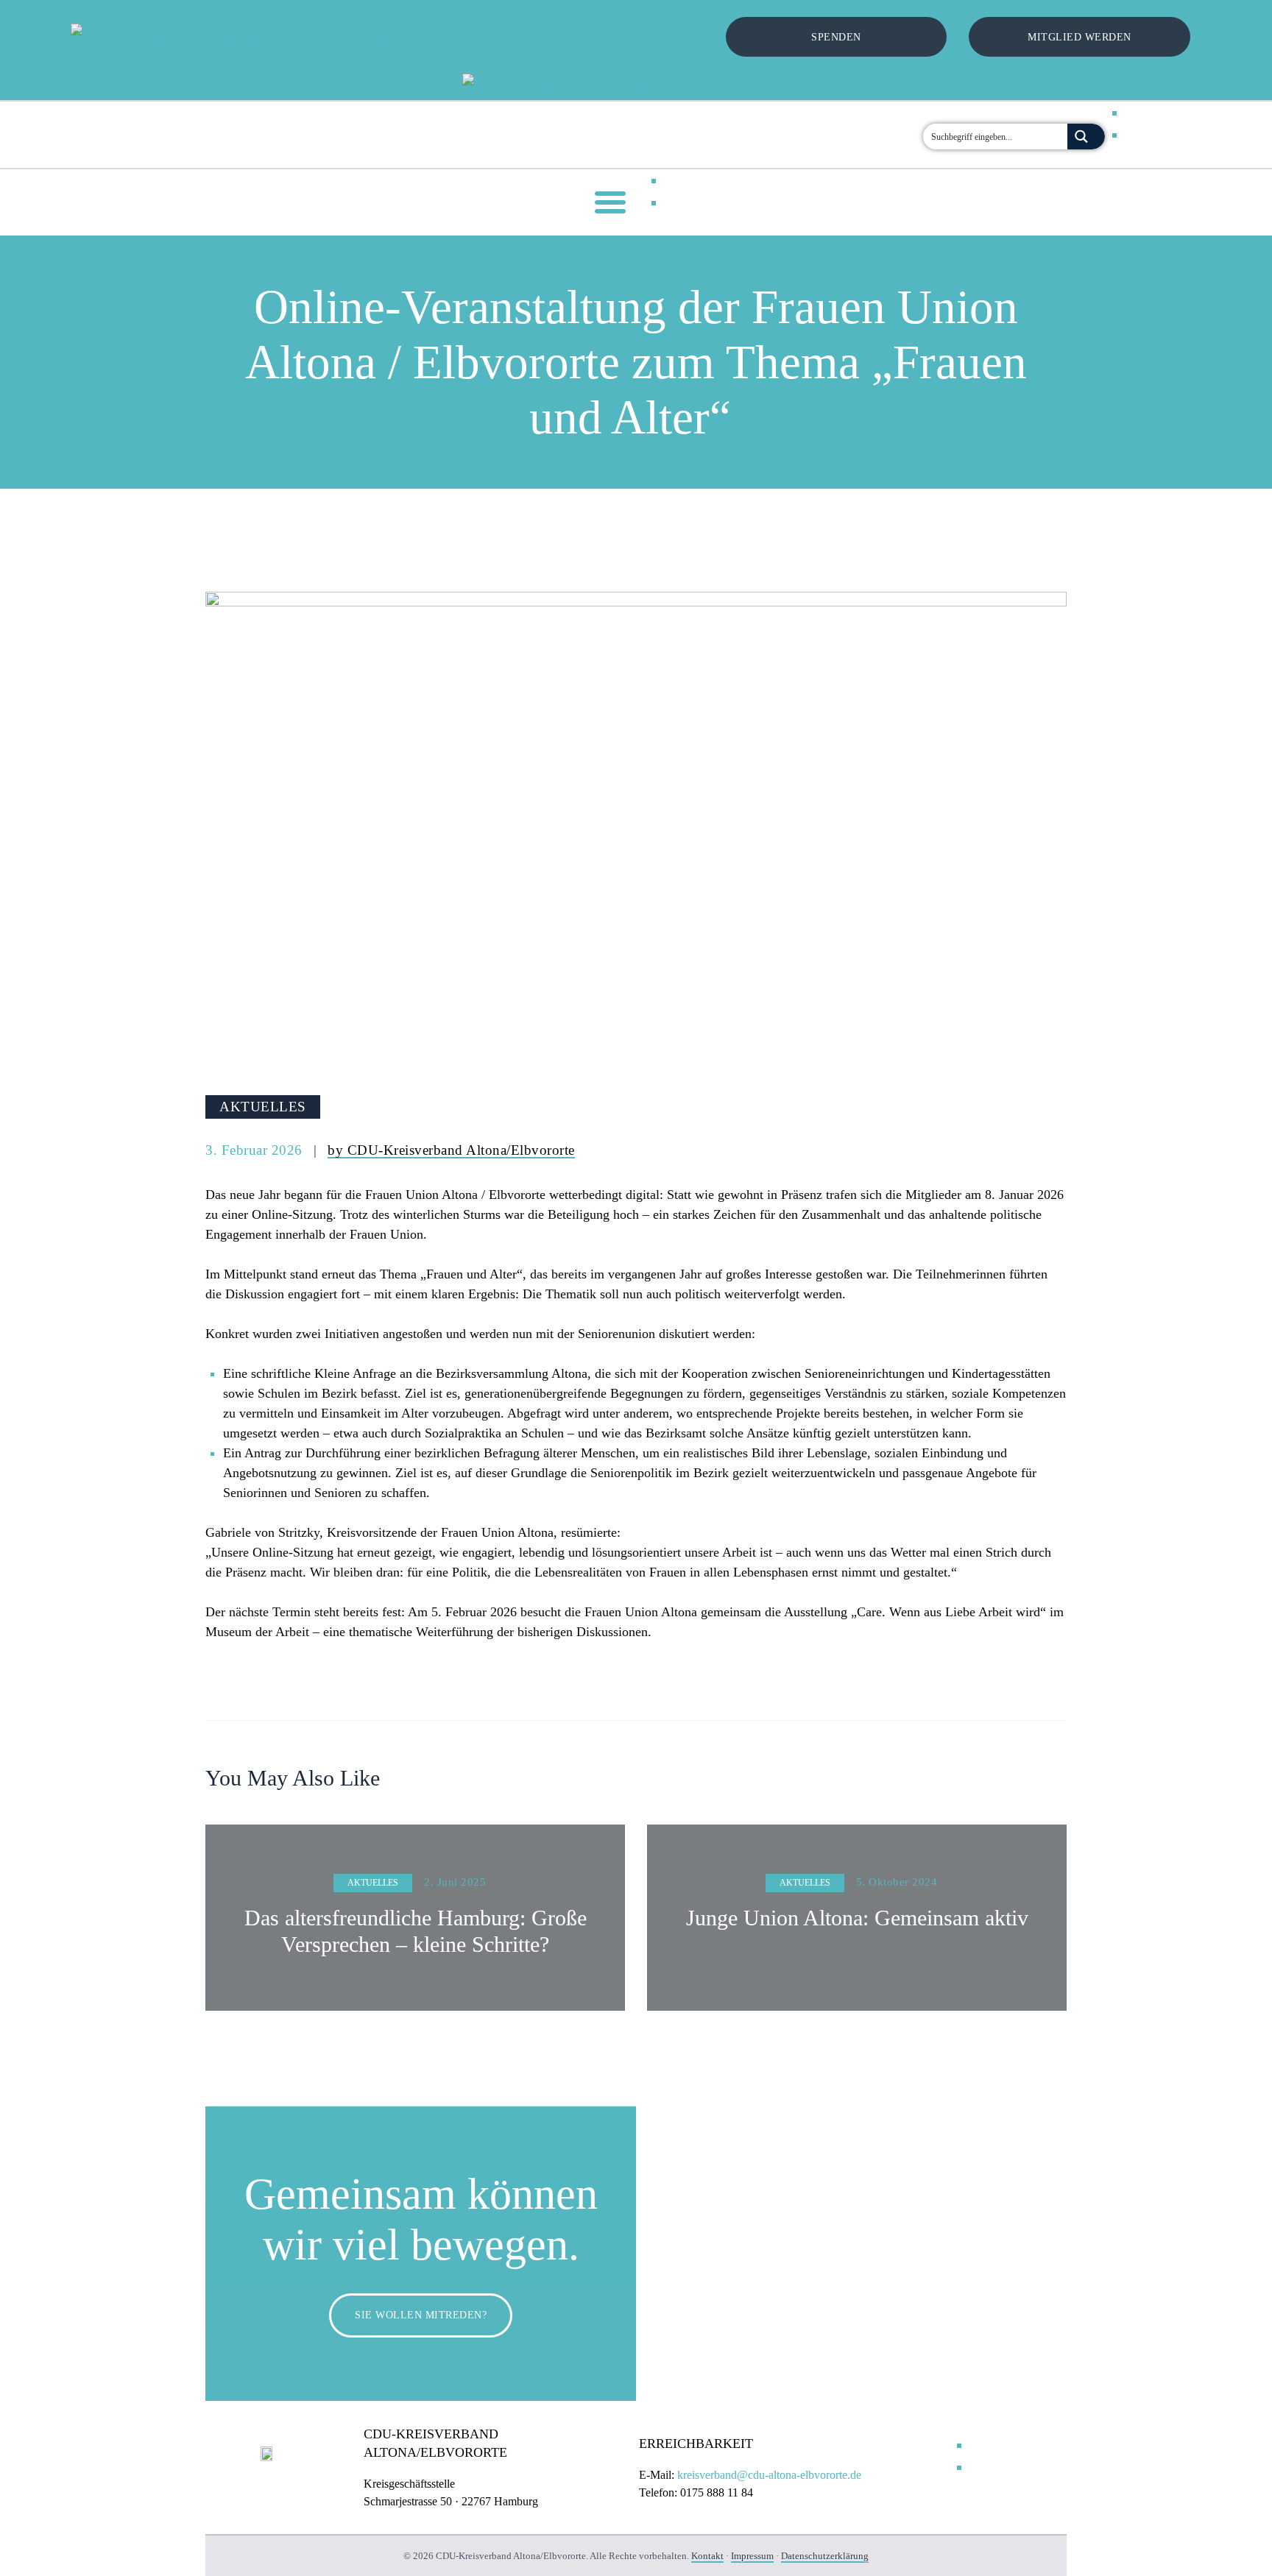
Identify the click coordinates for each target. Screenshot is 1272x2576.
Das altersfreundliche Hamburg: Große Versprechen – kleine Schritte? (416, 1931)
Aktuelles (263, 1107)
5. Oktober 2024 (897, 1882)
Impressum (752, 2556)
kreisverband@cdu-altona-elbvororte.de (769, 2475)
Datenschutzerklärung (825, 2556)
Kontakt (707, 2556)
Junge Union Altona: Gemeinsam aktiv (857, 1918)
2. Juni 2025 (455, 1882)
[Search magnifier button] (1086, 137)
